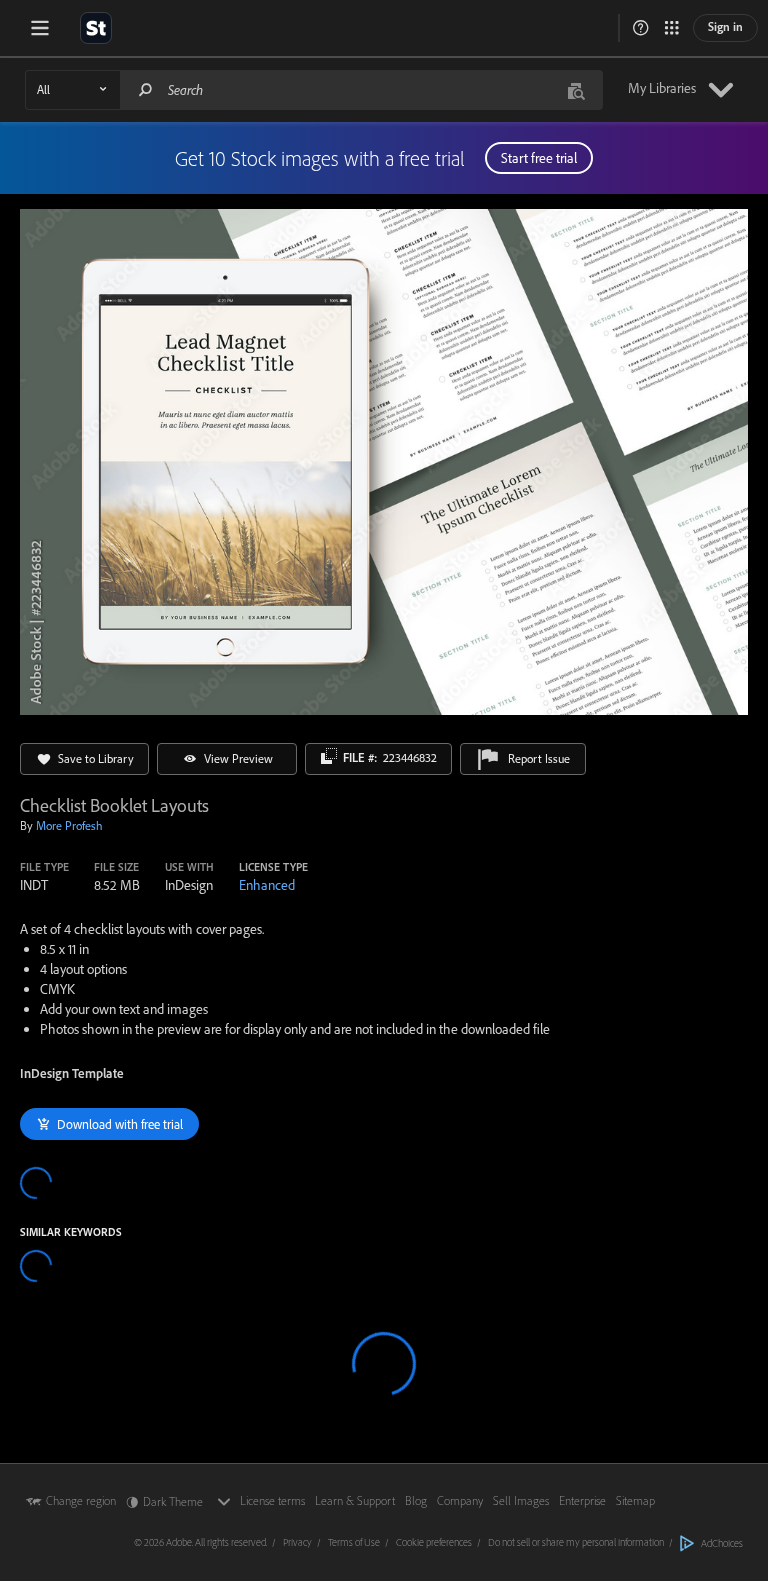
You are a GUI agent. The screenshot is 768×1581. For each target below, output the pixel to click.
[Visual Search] (576, 89)
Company (460, 1500)
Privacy (297, 1542)
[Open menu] (40, 28)
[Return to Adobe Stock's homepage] (96, 28)
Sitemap (635, 1500)
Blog (416, 1500)
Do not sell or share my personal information (576, 1542)
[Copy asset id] (329, 756)
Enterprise (582, 1500)
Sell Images (521, 1500)
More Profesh (69, 825)
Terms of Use (354, 1542)
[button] (641, 28)
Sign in (725, 26)
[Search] (146, 89)
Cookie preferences (434, 1542)
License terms (272, 1500)
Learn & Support (355, 1500)
